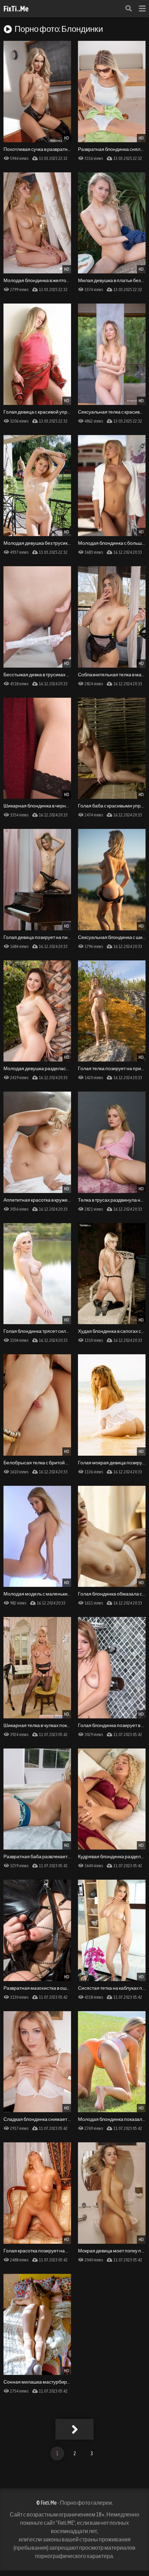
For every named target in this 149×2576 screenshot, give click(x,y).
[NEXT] (74, 2429)
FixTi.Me (16, 9)
